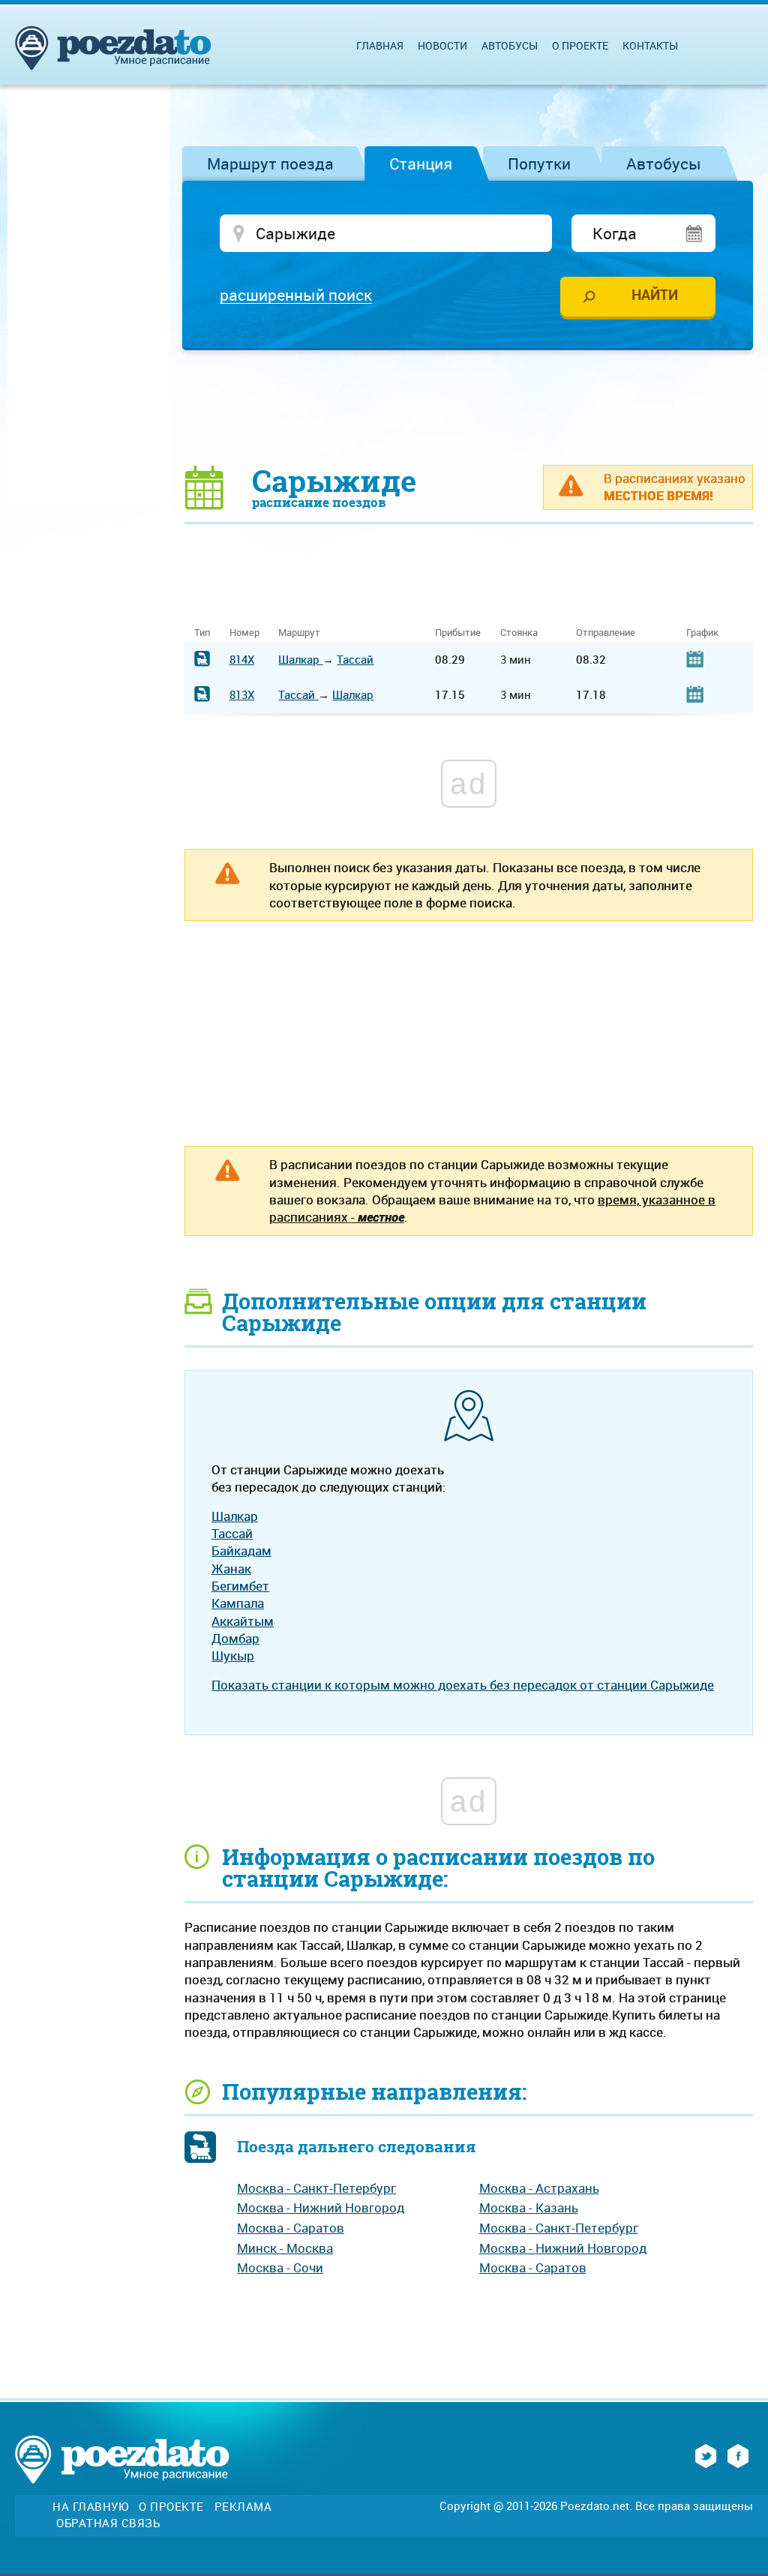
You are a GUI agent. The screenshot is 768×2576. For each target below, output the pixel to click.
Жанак (231, 1568)
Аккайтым (243, 1621)
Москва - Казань (529, 2207)
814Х (242, 659)
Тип (202, 633)
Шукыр (233, 1655)
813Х (242, 694)
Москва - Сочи (280, 2267)
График (702, 633)
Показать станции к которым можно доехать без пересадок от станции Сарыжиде (463, 1685)
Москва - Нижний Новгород (321, 2207)
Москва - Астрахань (539, 2188)
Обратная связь (108, 2523)
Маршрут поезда (270, 163)
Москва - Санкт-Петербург (316, 2188)
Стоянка (519, 633)
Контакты (650, 45)
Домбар (235, 1638)
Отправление (606, 633)
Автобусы (664, 163)
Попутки (539, 163)
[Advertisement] (469, 406)
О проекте (580, 45)
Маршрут (299, 633)
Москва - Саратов (291, 2228)
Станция (421, 163)
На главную (90, 2507)
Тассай (355, 659)
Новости (442, 45)
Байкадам (241, 1550)
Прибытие (458, 633)
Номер (244, 633)
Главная (380, 45)
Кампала (238, 1603)
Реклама (243, 2507)
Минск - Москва (285, 2248)
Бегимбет (240, 1586)
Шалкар (300, 659)
